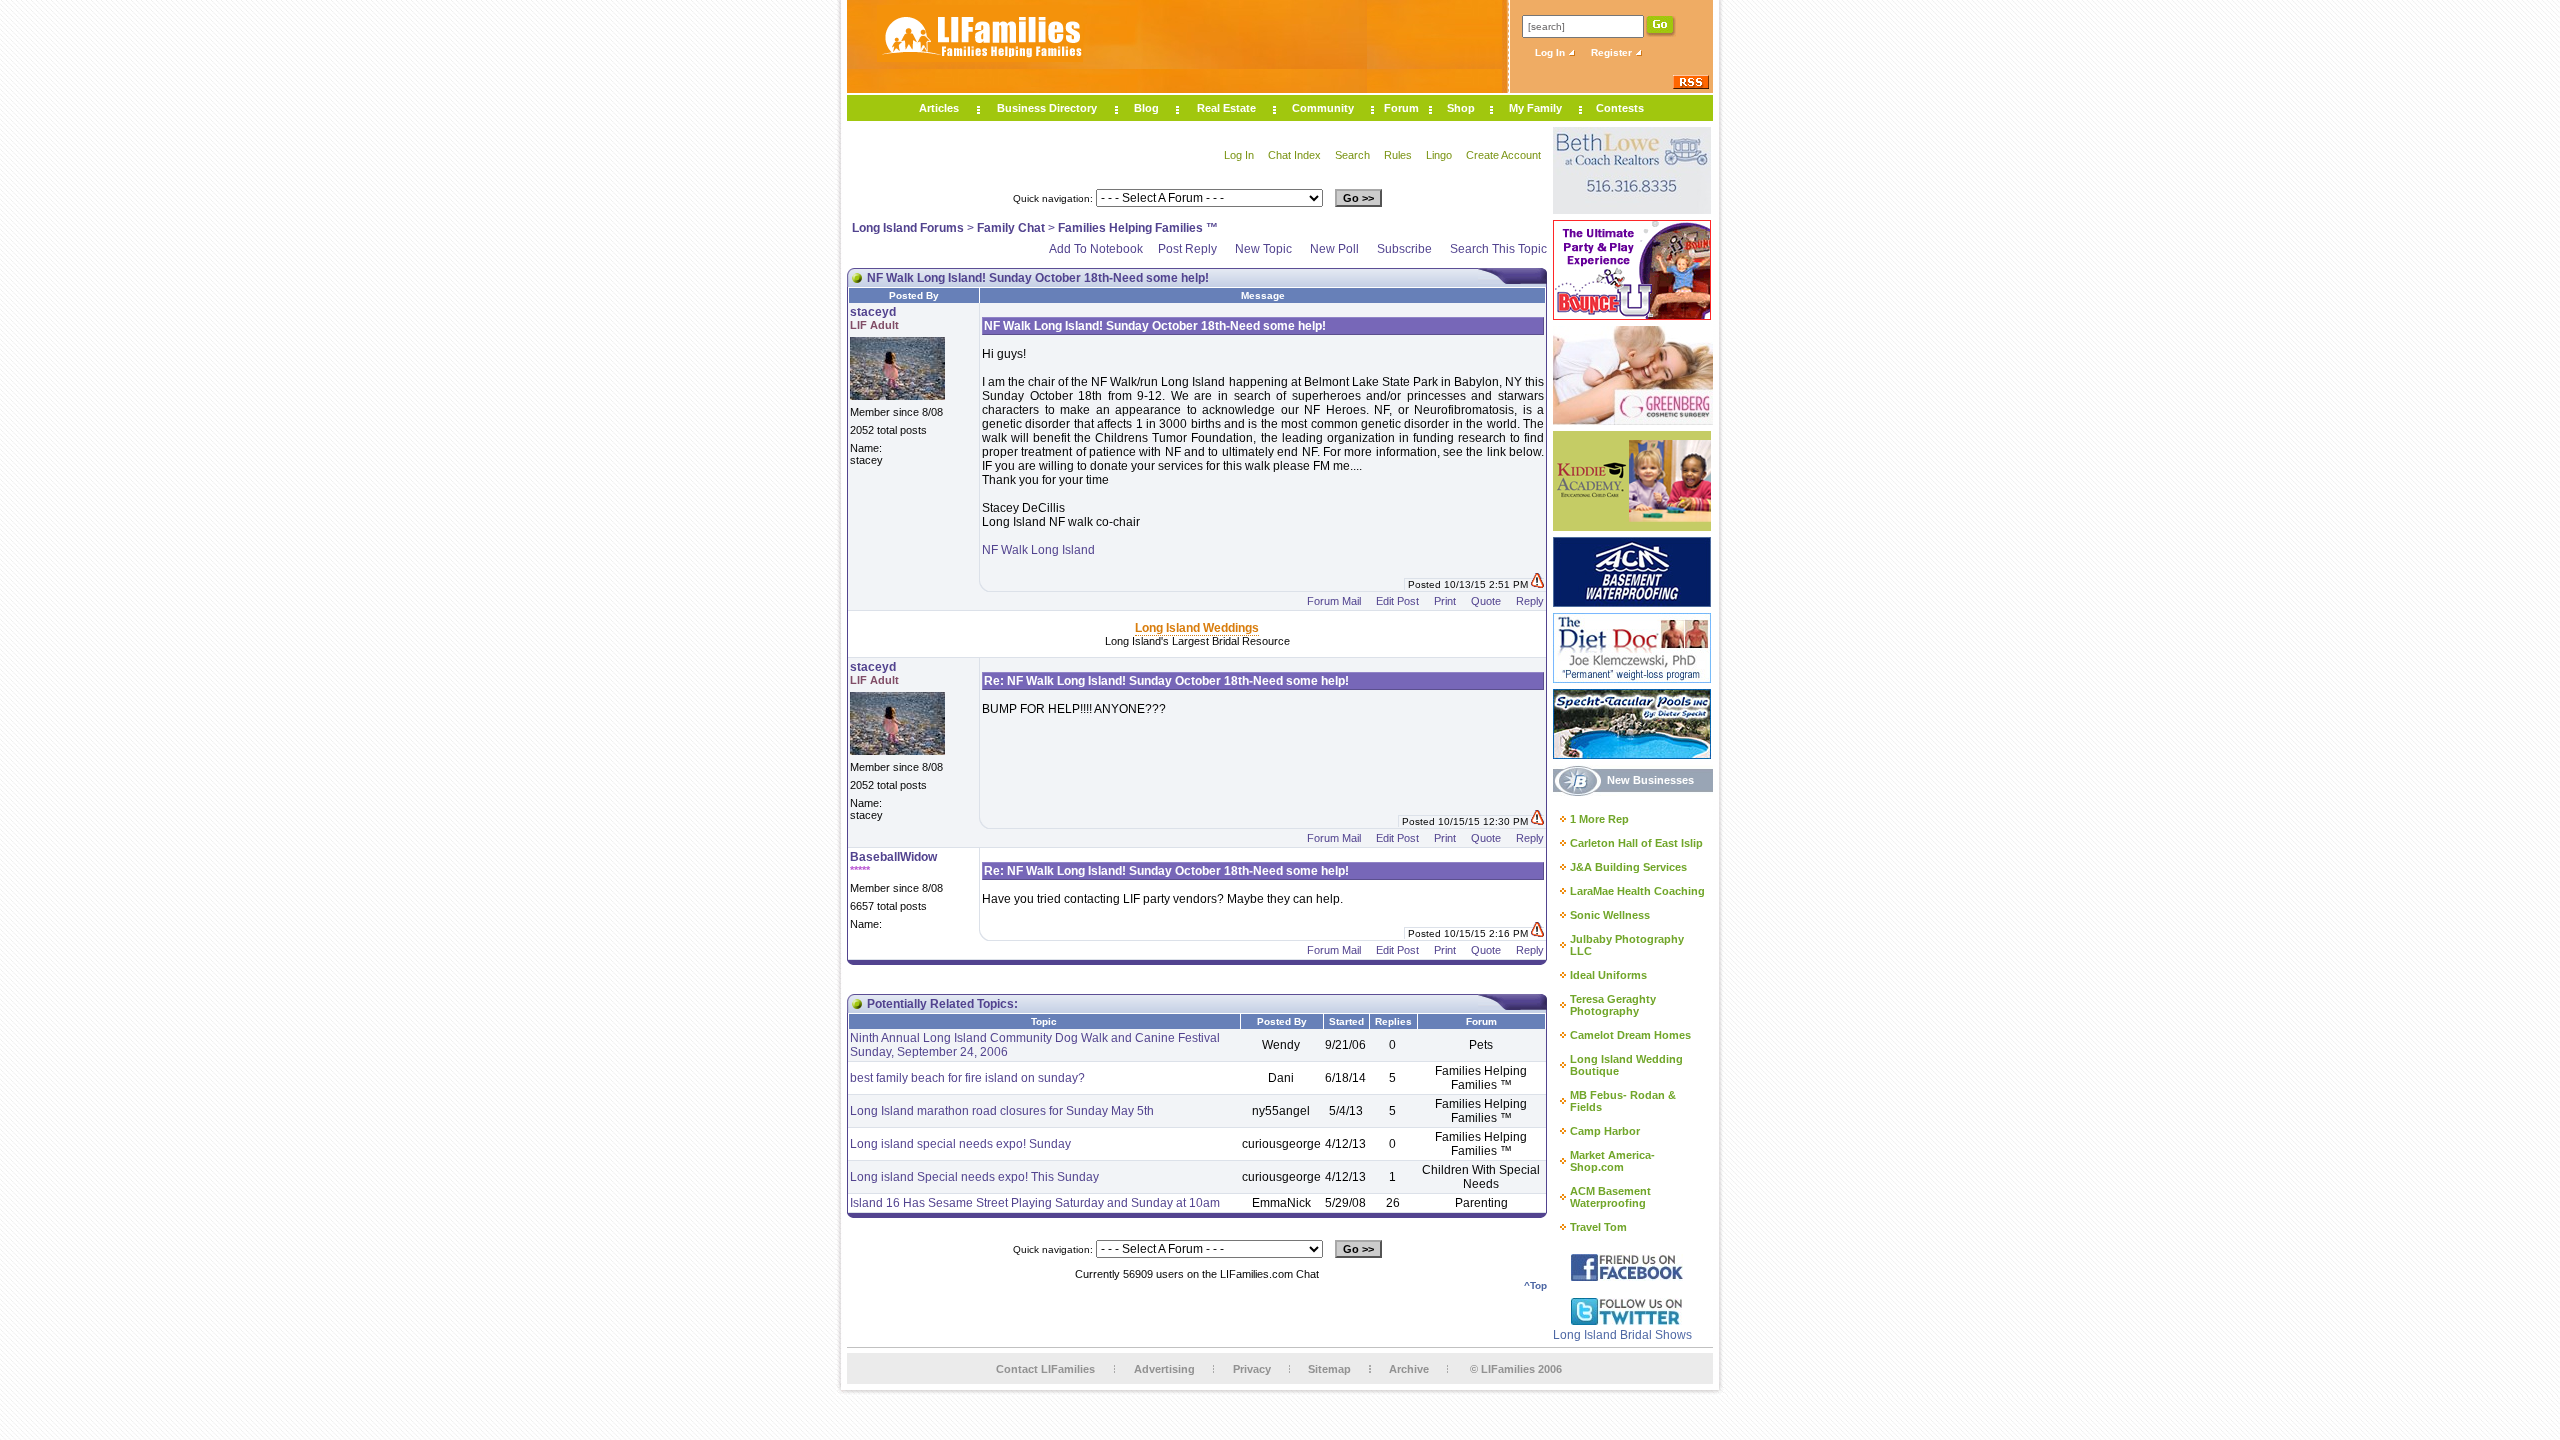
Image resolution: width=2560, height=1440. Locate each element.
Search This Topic (1498, 249)
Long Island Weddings (1197, 628)
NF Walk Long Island (1038, 550)
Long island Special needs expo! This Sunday (974, 1177)
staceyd (873, 312)
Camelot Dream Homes (1630, 1035)
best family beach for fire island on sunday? (967, 1078)
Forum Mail (1334, 601)
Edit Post (1397, 601)
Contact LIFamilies (1045, 1369)
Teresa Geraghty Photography (1613, 1005)
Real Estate (1226, 108)
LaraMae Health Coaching (1637, 891)
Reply (1530, 601)
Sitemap (1329, 1369)
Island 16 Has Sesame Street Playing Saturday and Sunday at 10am (1035, 1203)
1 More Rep (1599, 819)
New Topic (1263, 249)
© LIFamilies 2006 (1516, 1369)
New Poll (1334, 249)
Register (1613, 52)
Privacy (1252, 1369)
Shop (1461, 108)
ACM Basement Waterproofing (1610, 1197)
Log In (1551, 52)
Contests (1620, 108)
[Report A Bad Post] (1537, 584)
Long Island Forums (908, 228)
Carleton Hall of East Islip (1636, 843)
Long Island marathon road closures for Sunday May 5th (1002, 1111)
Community (1323, 108)
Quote (1486, 601)
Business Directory (1047, 108)
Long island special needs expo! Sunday (960, 1144)
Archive (1409, 1369)
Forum (1401, 108)
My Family (1535, 108)
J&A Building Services (1628, 867)
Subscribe (1404, 249)
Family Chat (1011, 228)
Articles (939, 108)
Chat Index (1294, 155)
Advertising (1164, 1369)
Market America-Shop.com (1612, 1161)
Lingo (1439, 155)
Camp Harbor (1605, 1131)
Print (1445, 601)
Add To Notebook (1096, 249)
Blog (1146, 108)
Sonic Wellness (1610, 915)
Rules (1398, 155)
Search (1352, 155)
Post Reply (1187, 249)
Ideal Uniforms (1608, 975)
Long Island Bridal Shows (1622, 1335)
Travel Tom (1598, 1227)
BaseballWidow (893, 857)
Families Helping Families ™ (1138, 228)
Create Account (1503, 155)
